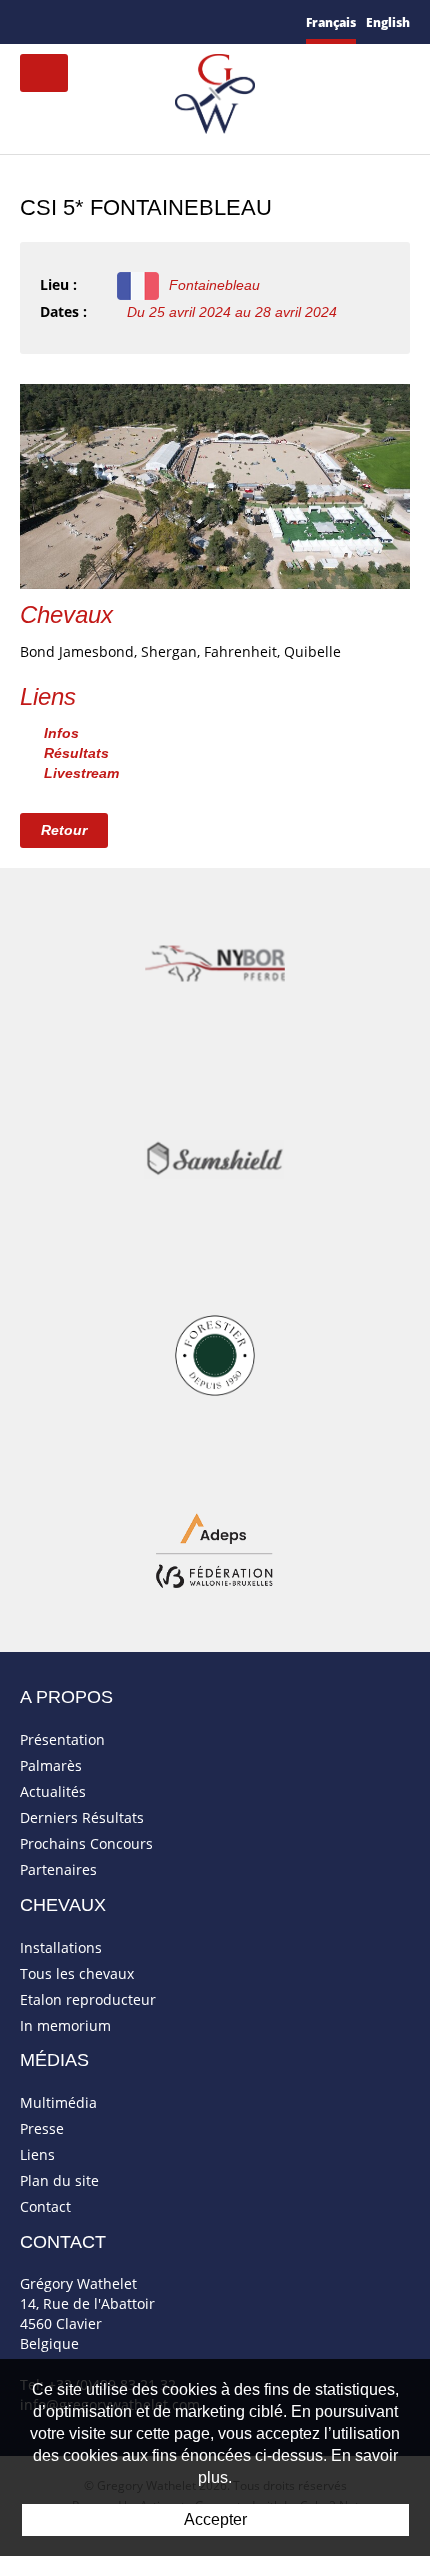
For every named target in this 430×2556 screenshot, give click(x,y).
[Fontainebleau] (215, 484)
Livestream (81, 773)
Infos (61, 733)
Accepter (215, 2519)
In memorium (65, 2025)
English (388, 22)
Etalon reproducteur (88, 1999)
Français (331, 22)
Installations (61, 1947)
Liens (37, 2154)
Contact (45, 2206)
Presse (42, 2128)
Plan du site (59, 2180)
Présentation (62, 1739)
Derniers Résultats (82, 1817)
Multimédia (58, 2102)
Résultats (76, 753)
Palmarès (51, 1765)
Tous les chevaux (77, 1973)
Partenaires (58, 1869)
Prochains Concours (86, 1843)
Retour (64, 830)
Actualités (53, 1791)
